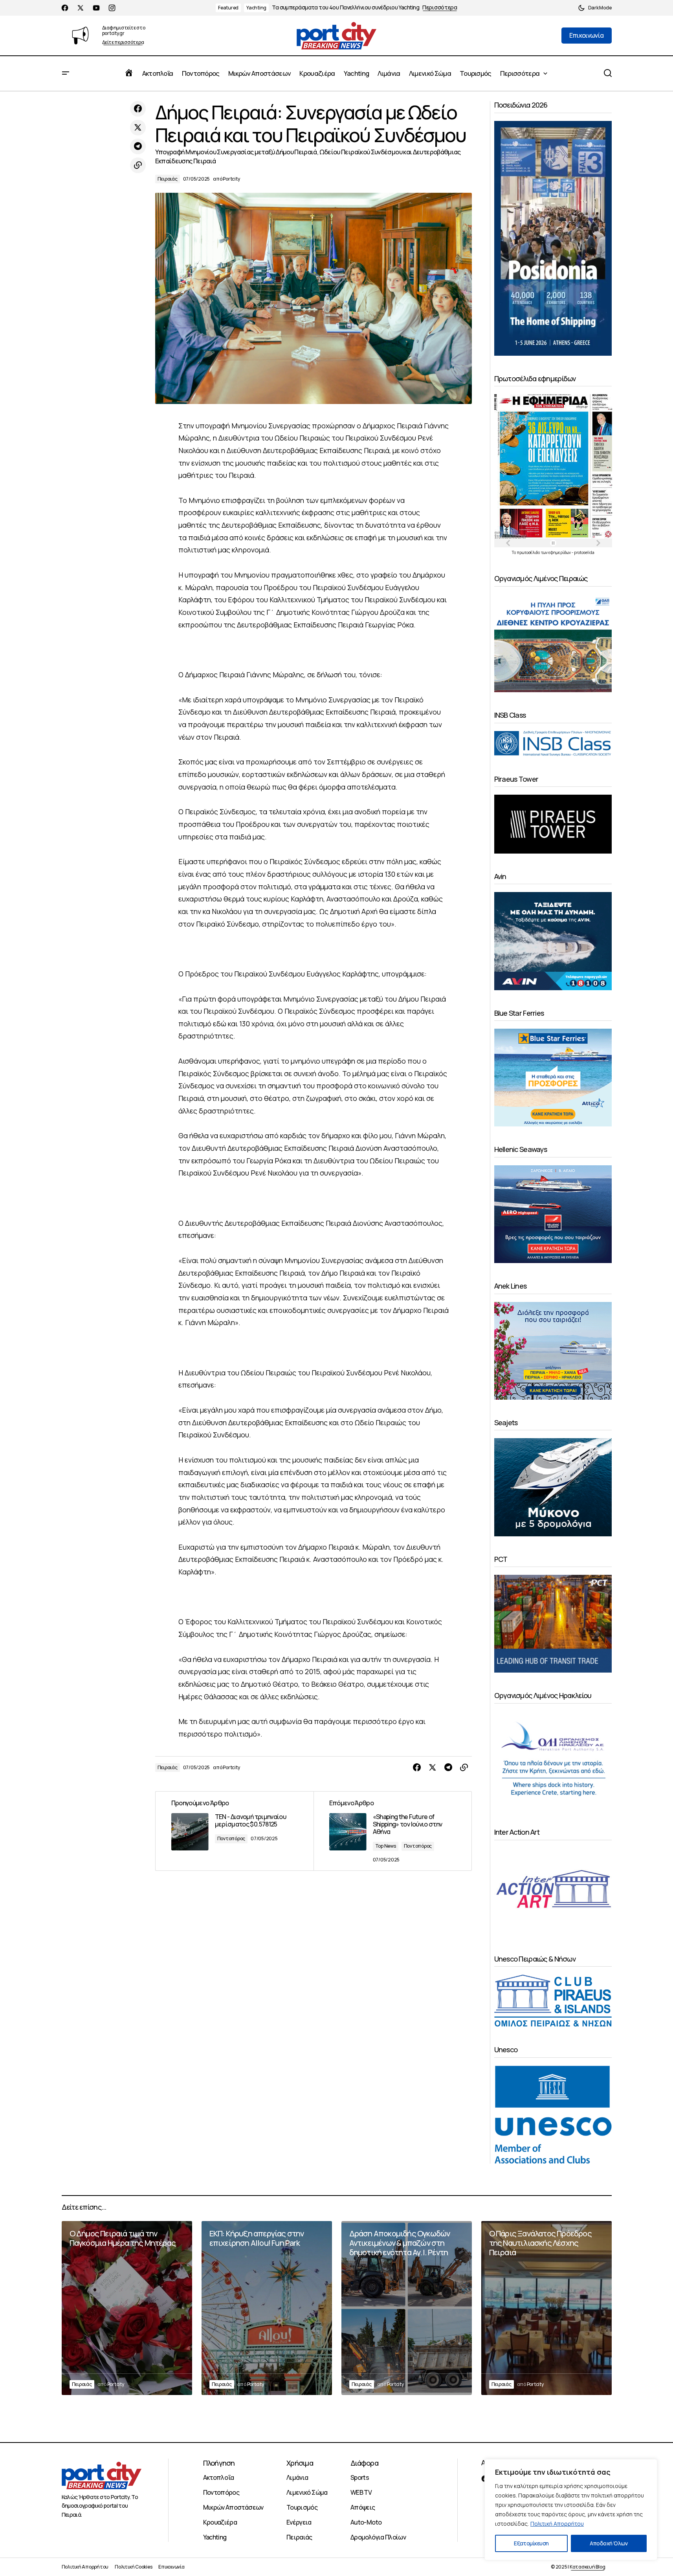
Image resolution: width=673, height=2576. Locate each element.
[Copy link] (138, 165)
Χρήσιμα (300, 2463)
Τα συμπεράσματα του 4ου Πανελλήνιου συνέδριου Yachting (346, 8)
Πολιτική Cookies (133, 2567)
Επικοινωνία (171, 2567)
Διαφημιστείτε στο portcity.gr (124, 30)
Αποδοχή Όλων (609, 2543)
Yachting (256, 8)
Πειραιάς (168, 179)
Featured (228, 8)
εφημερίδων (560, 552)
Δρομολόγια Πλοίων (378, 2537)
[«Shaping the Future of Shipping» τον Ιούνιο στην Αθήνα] (392, 1831)
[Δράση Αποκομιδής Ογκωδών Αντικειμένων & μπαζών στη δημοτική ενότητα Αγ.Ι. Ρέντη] (407, 2308)
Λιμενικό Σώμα (307, 2492)
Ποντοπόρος (231, 1838)
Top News (386, 1846)
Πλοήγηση (219, 2463)
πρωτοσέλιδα (529, 552)
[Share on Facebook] (138, 109)
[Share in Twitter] (138, 128)
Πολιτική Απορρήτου (557, 2524)
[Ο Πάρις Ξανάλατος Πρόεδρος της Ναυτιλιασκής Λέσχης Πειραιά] (546, 2308)
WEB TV (361, 2492)
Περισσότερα (440, 8)
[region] (571, 2510)
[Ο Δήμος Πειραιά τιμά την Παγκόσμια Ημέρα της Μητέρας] (127, 2308)
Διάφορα (364, 2463)
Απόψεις (363, 2507)
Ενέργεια (299, 2522)
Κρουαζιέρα (220, 2522)
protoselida (584, 552)
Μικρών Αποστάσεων (233, 2507)
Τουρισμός (302, 2507)
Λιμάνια (297, 2477)
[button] (595, 8)
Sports (360, 2477)
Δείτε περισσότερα (123, 43)
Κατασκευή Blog (588, 2567)
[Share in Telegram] (138, 146)
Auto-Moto (366, 2522)
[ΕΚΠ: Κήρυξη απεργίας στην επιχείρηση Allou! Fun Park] (267, 2308)
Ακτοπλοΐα (219, 2477)
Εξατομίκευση (531, 2543)
